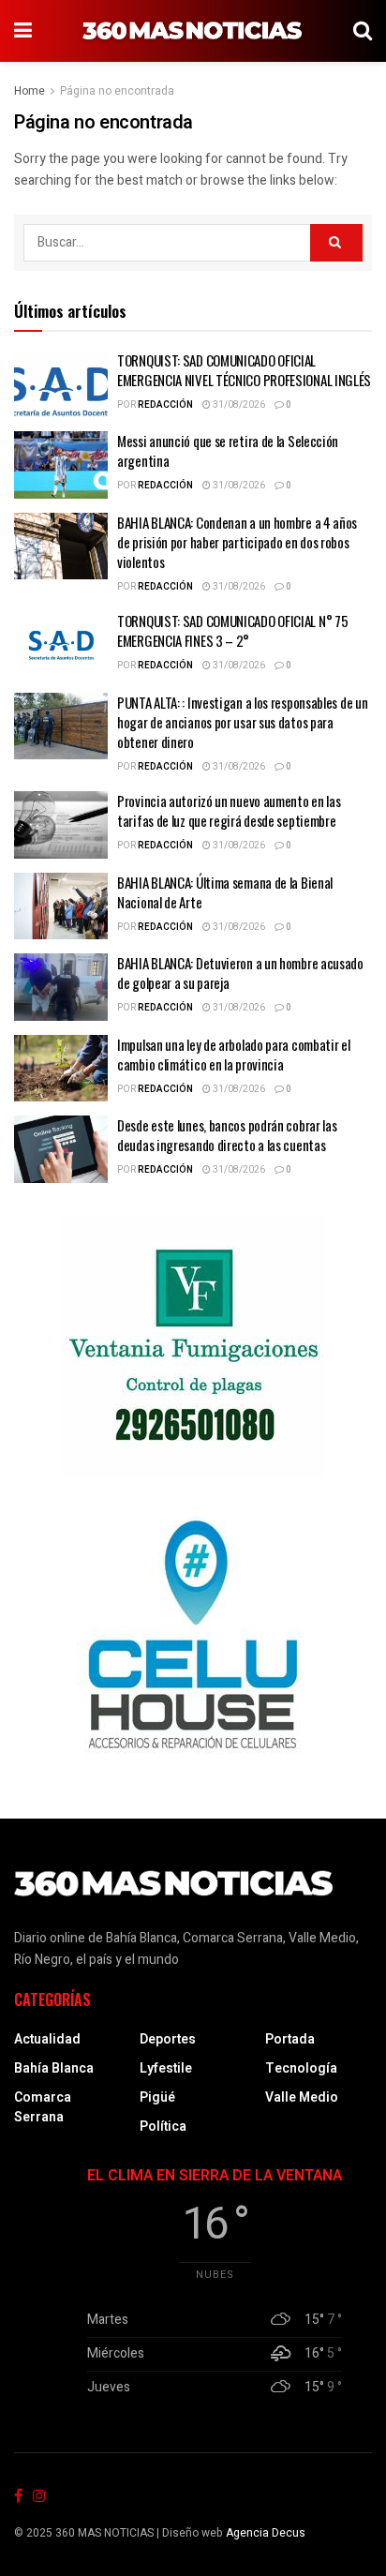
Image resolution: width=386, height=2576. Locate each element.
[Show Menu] (23, 31)
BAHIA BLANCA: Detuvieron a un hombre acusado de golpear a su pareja (240, 973)
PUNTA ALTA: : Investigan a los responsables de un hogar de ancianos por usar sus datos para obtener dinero (242, 722)
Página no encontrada (117, 91)
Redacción (165, 405)
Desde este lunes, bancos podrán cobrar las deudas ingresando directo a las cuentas (227, 1135)
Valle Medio (302, 2097)
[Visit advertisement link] (193, 1347)
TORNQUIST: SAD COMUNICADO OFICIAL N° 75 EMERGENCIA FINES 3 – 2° (232, 630)
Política (163, 2127)
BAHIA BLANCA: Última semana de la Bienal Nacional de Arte (225, 892)
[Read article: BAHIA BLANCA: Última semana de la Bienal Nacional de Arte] (61, 906)
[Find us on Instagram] (39, 2497)
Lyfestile (166, 2068)
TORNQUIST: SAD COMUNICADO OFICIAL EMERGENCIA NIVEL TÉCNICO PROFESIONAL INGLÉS (244, 370)
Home (30, 91)
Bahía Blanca (54, 2068)
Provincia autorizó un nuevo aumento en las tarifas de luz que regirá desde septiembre (229, 810)
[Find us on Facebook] (18, 2497)
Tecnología (301, 2068)
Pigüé (157, 2097)
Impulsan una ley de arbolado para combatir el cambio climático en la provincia (234, 1054)
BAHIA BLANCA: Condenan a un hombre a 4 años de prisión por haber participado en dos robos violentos (237, 542)
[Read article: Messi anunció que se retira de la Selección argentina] (61, 465)
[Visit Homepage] (193, 31)
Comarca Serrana (43, 2107)
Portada (290, 2039)
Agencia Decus (266, 2533)
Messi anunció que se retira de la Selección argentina (228, 450)
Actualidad (47, 2039)
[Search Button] (363, 31)
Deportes (168, 2039)
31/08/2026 (238, 405)
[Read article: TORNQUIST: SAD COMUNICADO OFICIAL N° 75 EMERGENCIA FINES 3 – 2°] (61, 645)
